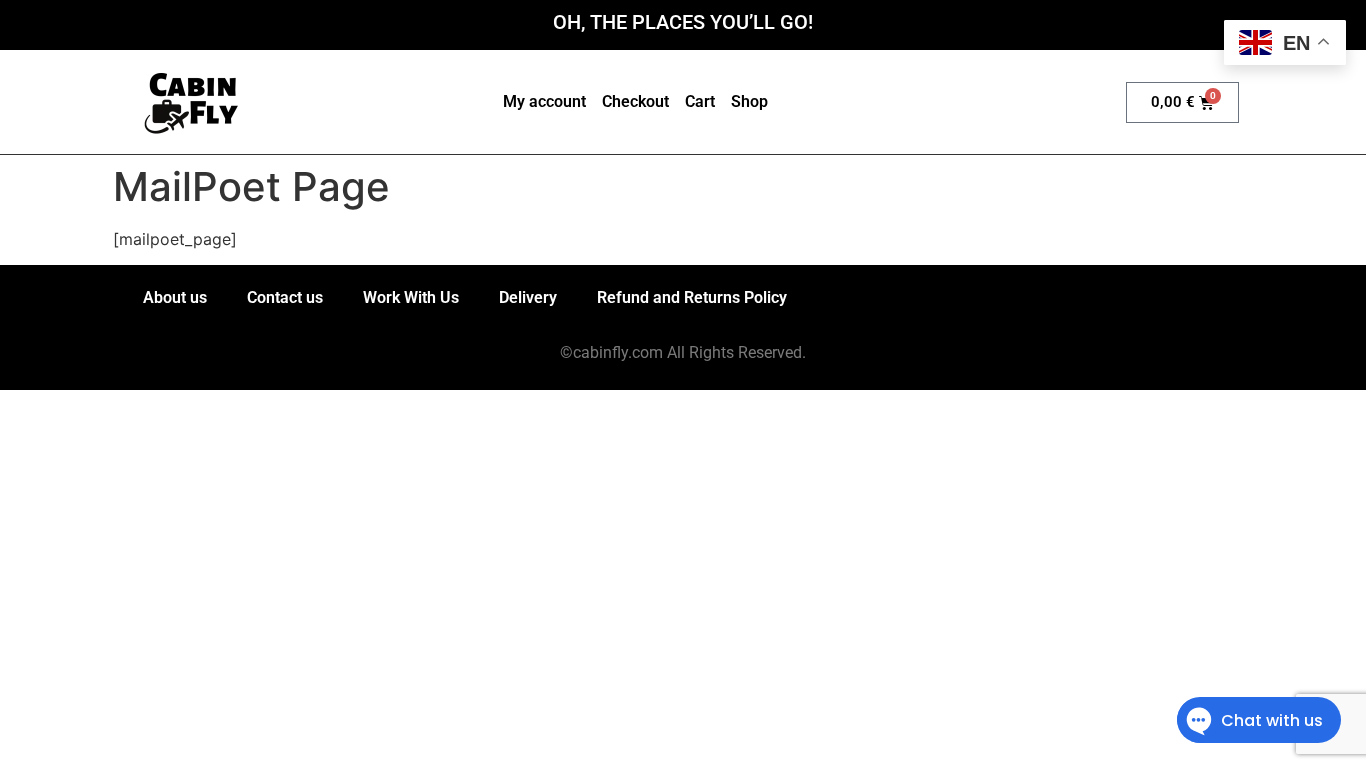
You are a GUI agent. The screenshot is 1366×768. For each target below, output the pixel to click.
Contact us (285, 297)
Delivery (528, 297)
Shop (749, 101)
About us (175, 297)
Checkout (635, 101)
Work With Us (411, 297)
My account (544, 101)
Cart (700, 101)
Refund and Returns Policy (692, 297)
